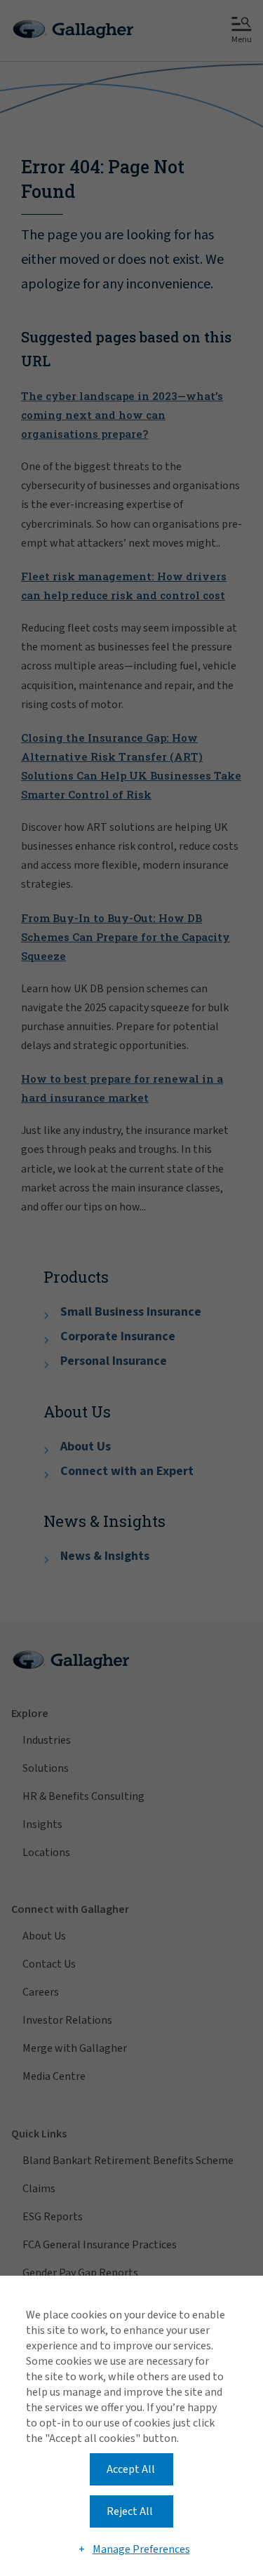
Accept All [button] (131, 2469)
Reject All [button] (130, 2511)
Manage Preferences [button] (141, 2549)
